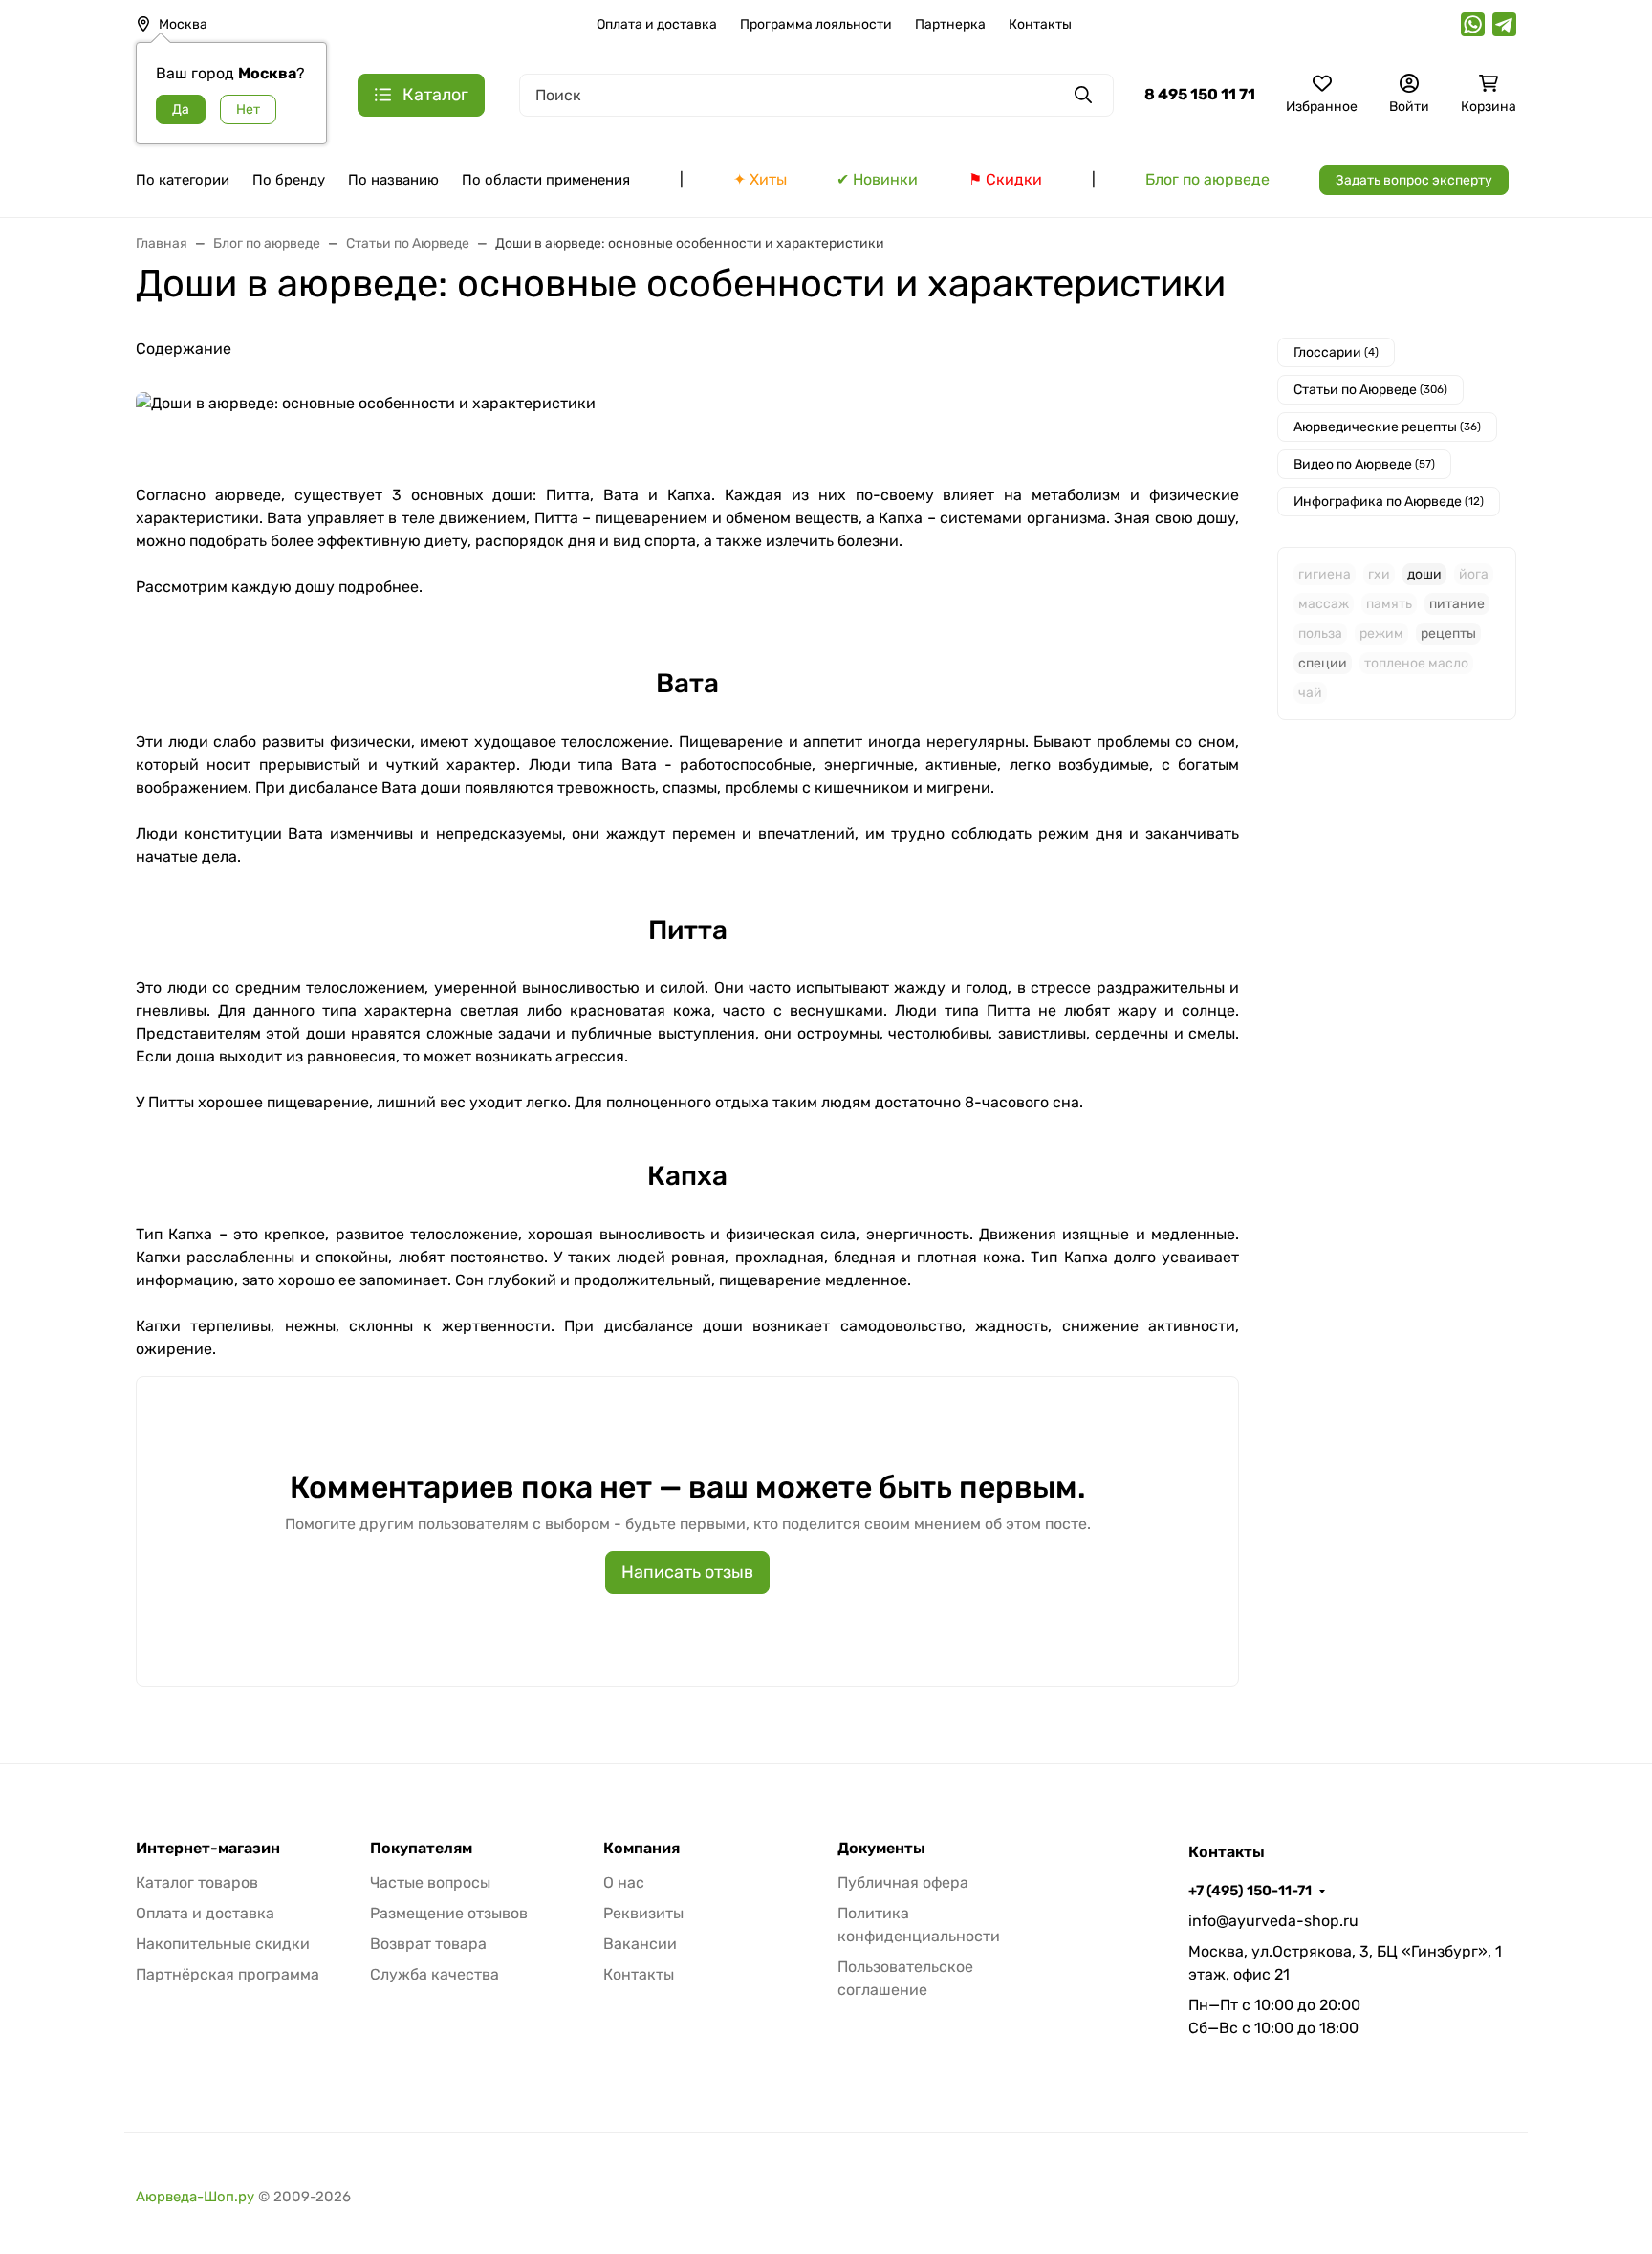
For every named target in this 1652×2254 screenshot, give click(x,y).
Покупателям (421, 1849)
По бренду (289, 180)
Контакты (1040, 24)
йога (1474, 574)
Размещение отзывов (449, 1913)
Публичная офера (903, 1882)
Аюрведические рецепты (1387, 427)
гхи (1379, 574)
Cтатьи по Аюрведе (1370, 390)
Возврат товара (428, 1944)
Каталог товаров (197, 1882)
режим (1381, 634)
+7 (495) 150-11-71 (1250, 1891)
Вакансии (640, 1944)
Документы (881, 1849)
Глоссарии (1336, 352)
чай (1310, 693)
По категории (183, 180)
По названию (393, 180)
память (1389, 604)
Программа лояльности (816, 24)
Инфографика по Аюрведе (1389, 502)
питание (1457, 604)
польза (1320, 634)
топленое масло (1416, 663)
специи (1323, 663)
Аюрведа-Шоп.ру (195, 2197)
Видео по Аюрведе (1364, 464)
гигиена (1325, 574)
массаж (1324, 604)
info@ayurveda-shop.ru (1273, 1921)
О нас (624, 1882)
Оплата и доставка (657, 24)
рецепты (1448, 634)
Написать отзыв (687, 1572)
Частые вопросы (430, 1882)
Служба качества (435, 1974)
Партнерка (950, 24)
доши (1424, 574)
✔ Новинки (877, 179)
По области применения (546, 180)
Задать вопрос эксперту (1414, 180)
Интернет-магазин (208, 1849)
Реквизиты (643, 1913)
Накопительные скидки (223, 1944)
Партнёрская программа (228, 1974)
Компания (641, 1849)
